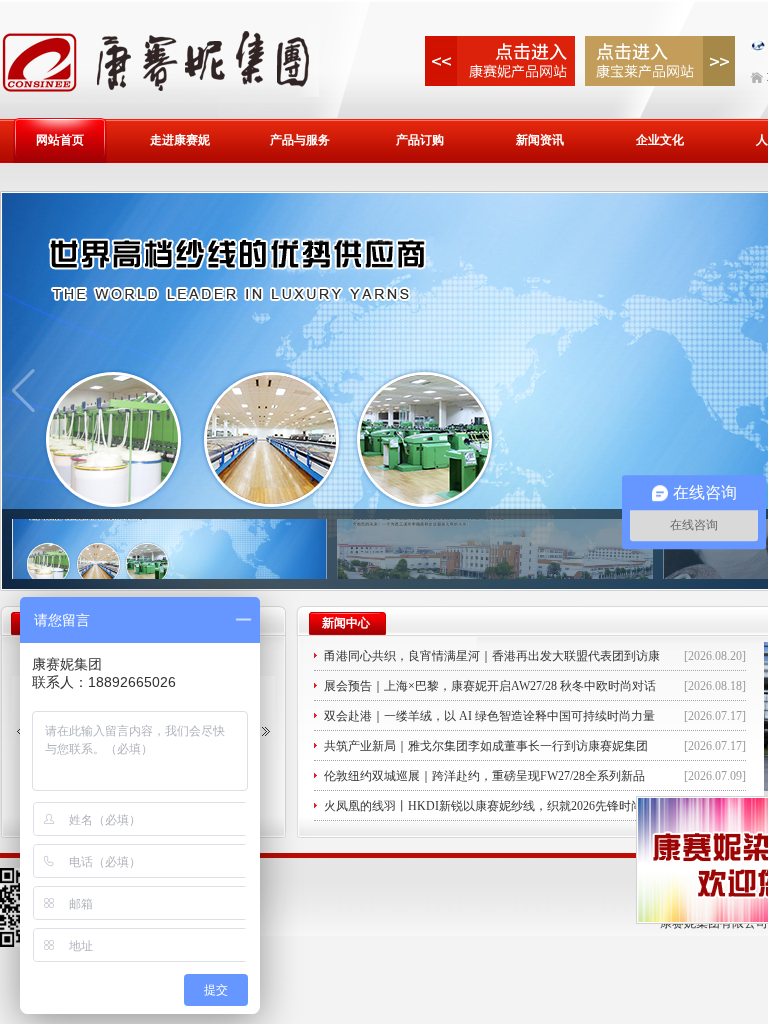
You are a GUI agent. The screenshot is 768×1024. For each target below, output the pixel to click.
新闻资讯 (540, 140)
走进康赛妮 (180, 140)
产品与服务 (300, 140)
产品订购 (420, 140)
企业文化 (660, 140)
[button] (266, 732)
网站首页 (60, 140)
